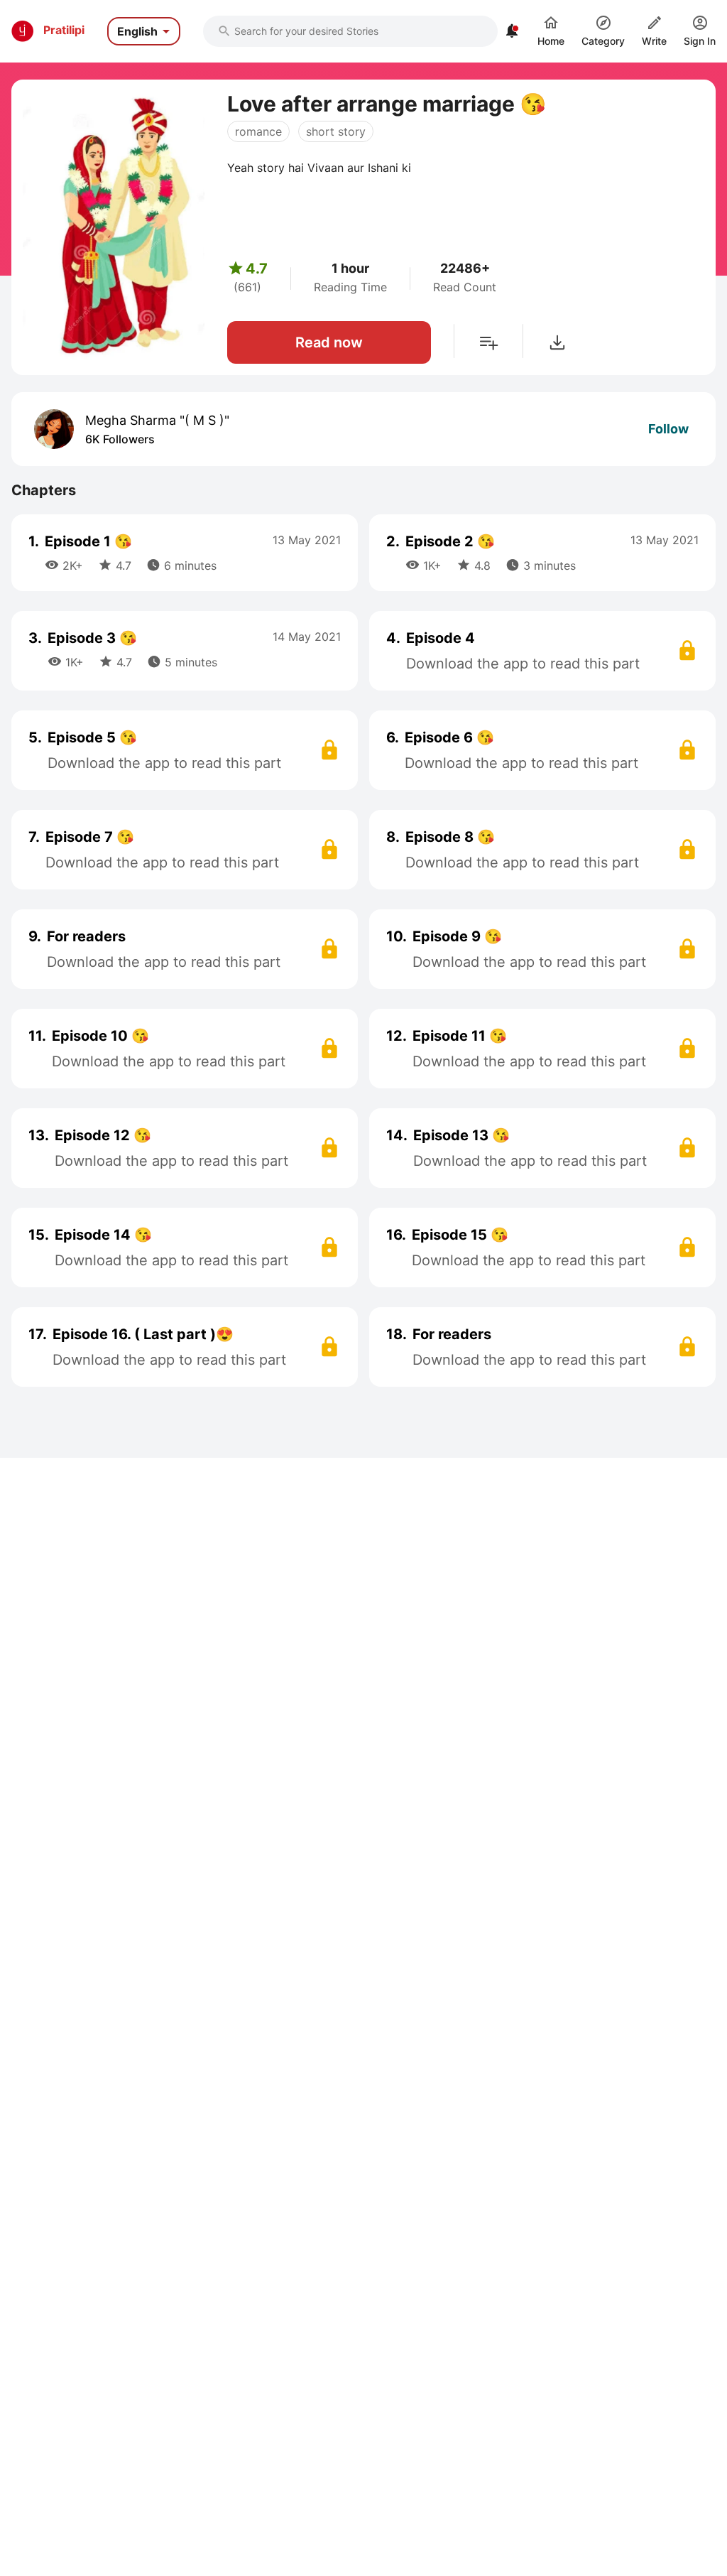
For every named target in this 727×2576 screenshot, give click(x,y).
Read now (329, 342)
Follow (668, 429)
